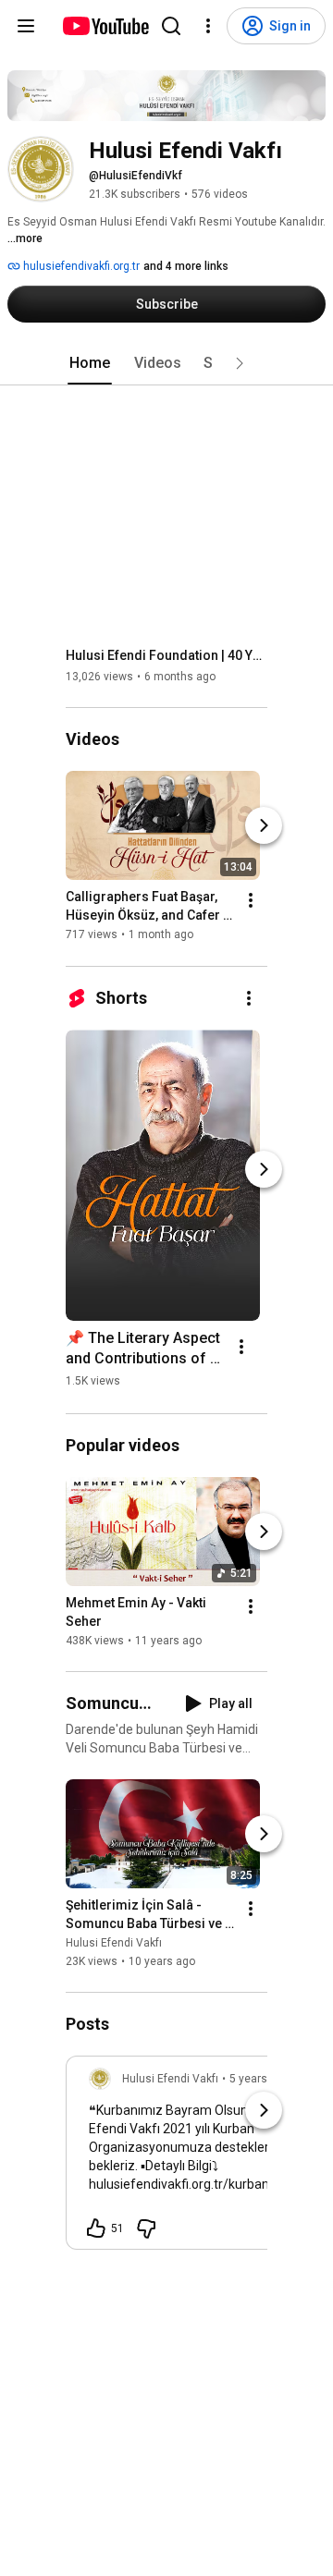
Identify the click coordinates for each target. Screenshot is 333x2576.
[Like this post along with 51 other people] (96, 2228)
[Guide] (26, 26)
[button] (240, 363)
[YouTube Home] (105, 26)
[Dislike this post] (146, 2228)
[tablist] (166, 363)
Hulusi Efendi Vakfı (114, 1943)
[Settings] (208, 26)
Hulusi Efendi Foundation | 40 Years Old (167, 655)
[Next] (264, 826)
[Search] (171, 26)
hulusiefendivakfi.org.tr (80, 266)
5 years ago (259, 2079)
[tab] (90, 363)
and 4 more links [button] (186, 266)
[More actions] (251, 901)
